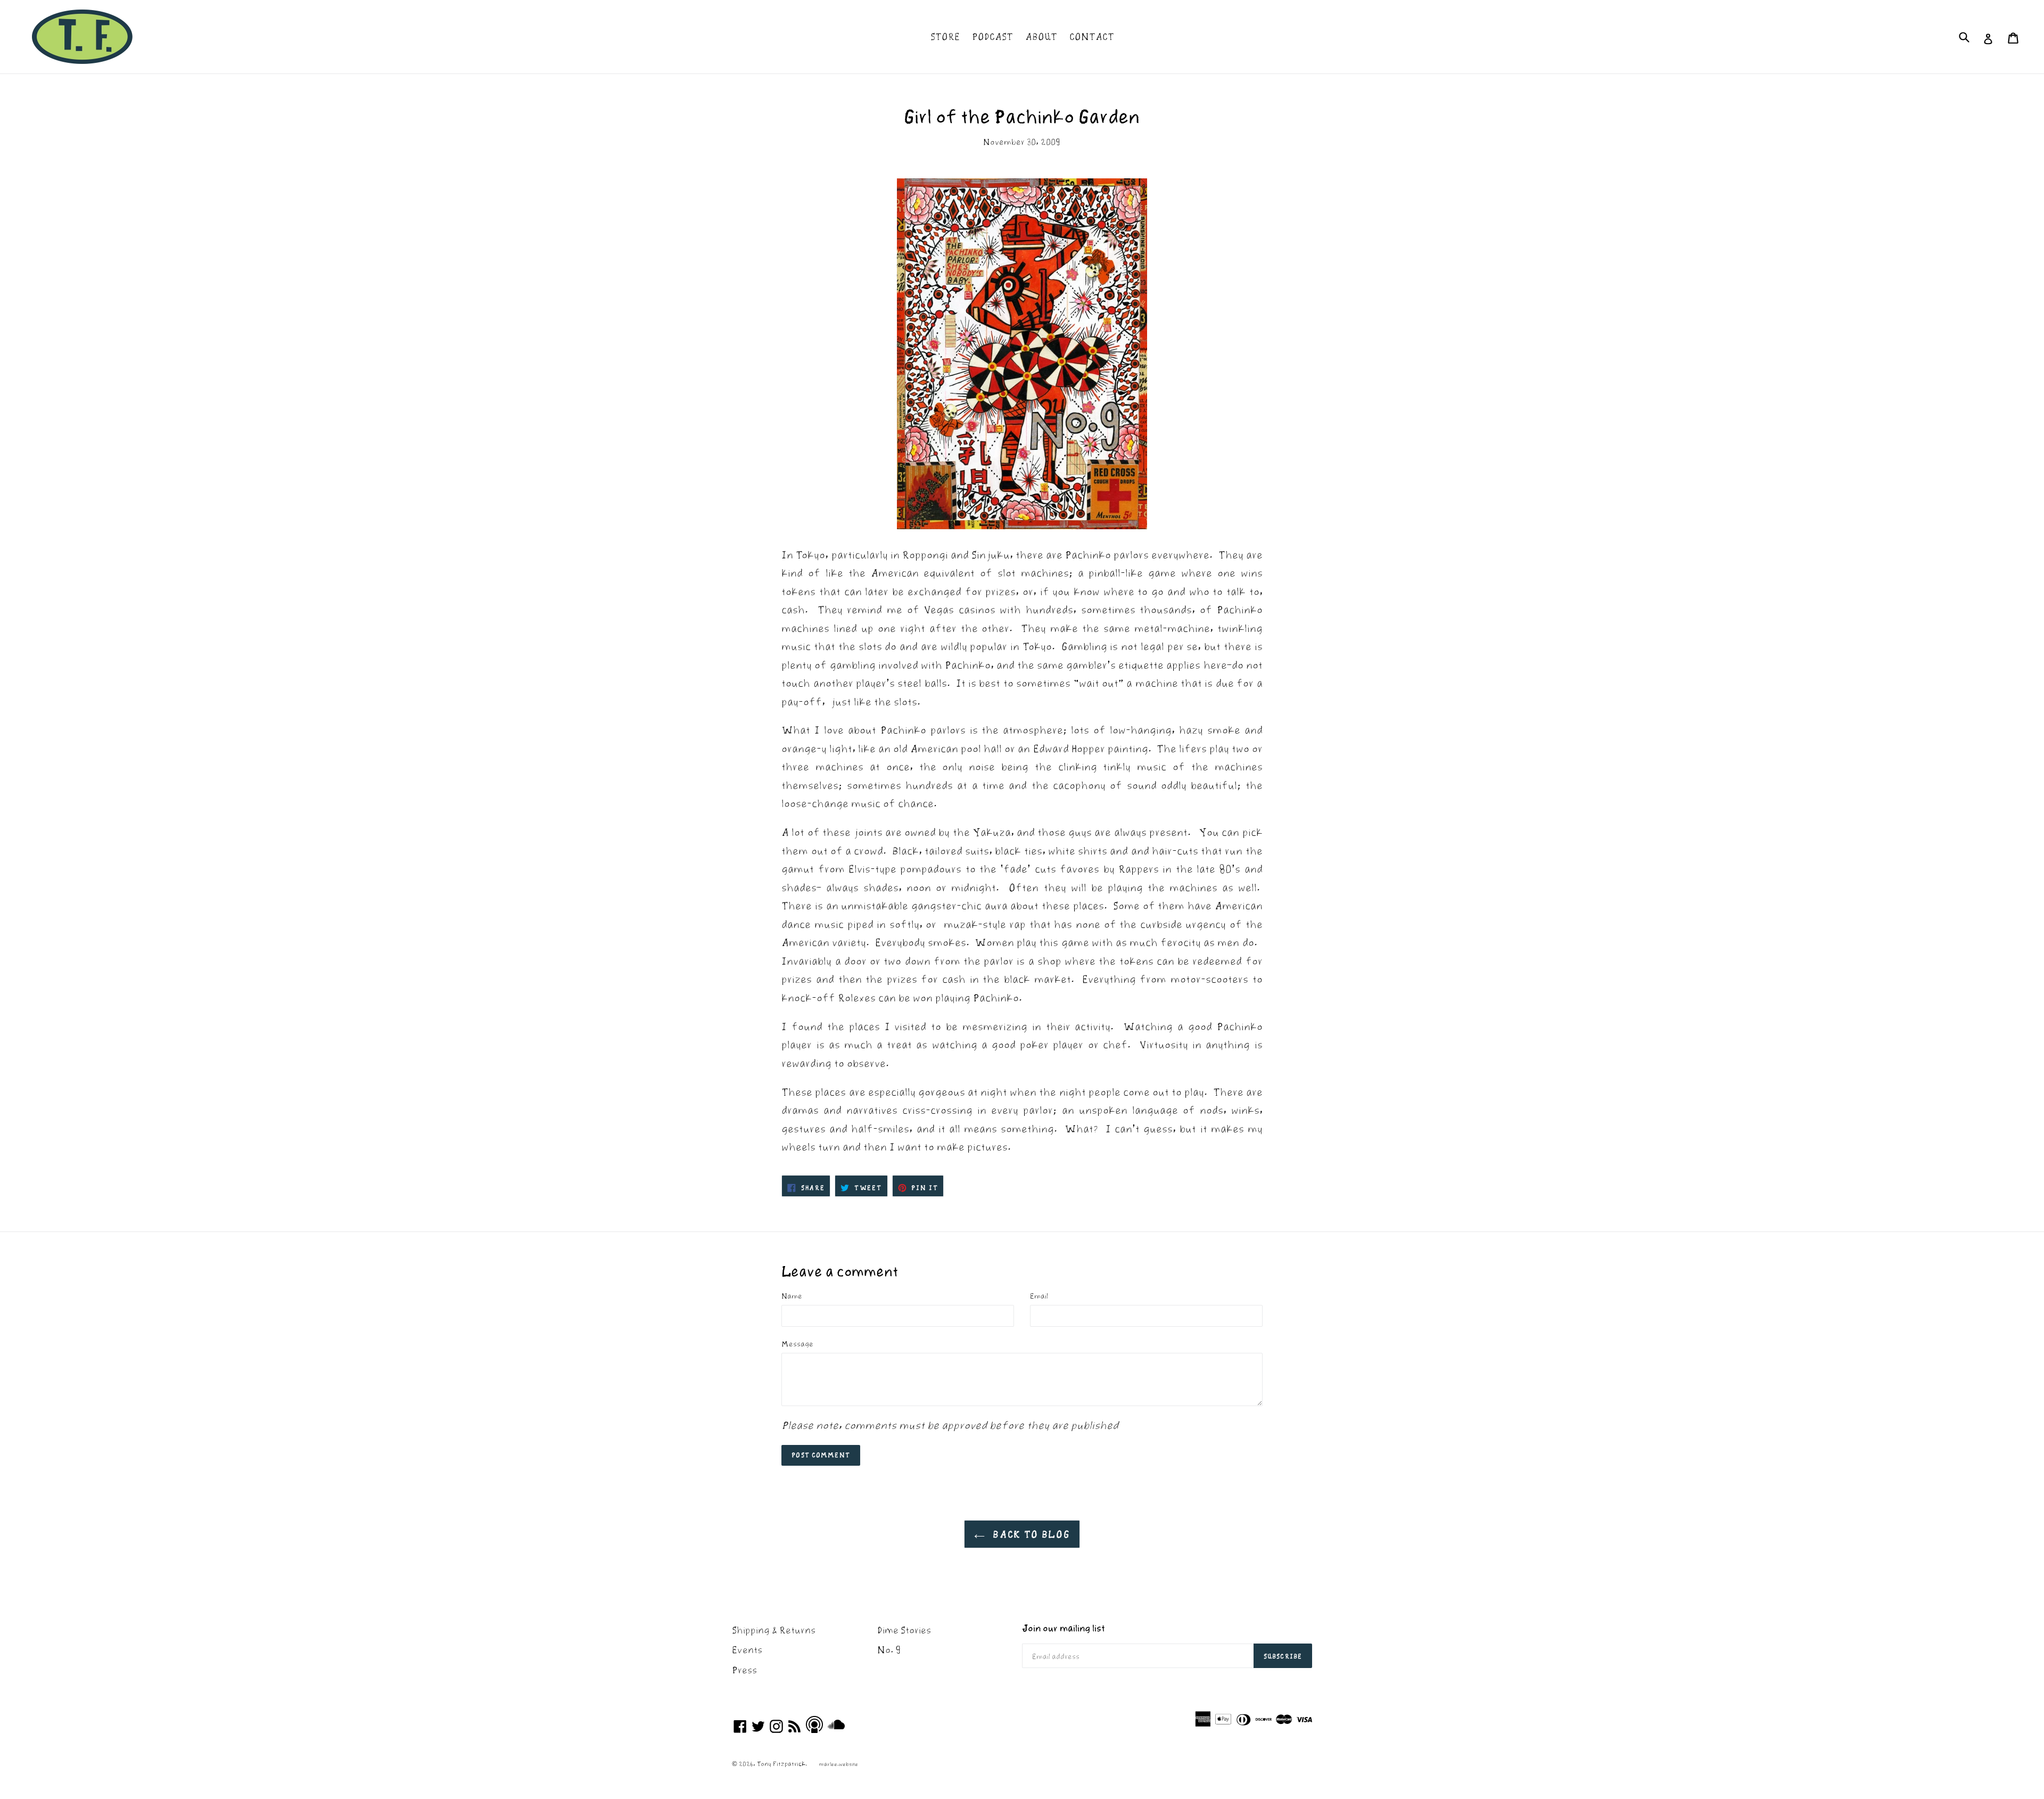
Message (797, 1344)
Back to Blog (1030, 1534)
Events (747, 1650)
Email (1039, 1296)
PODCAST (992, 36)
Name (792, 1296)
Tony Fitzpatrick (781, 1764)
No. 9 (889, 1650)
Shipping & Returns (774, 1630)
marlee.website (839, 1764)
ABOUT (1041, 36)
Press (744, 1670)
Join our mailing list (1064, 1628)
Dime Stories (904, 1630)
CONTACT (1092, 36)
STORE (945, 36)
